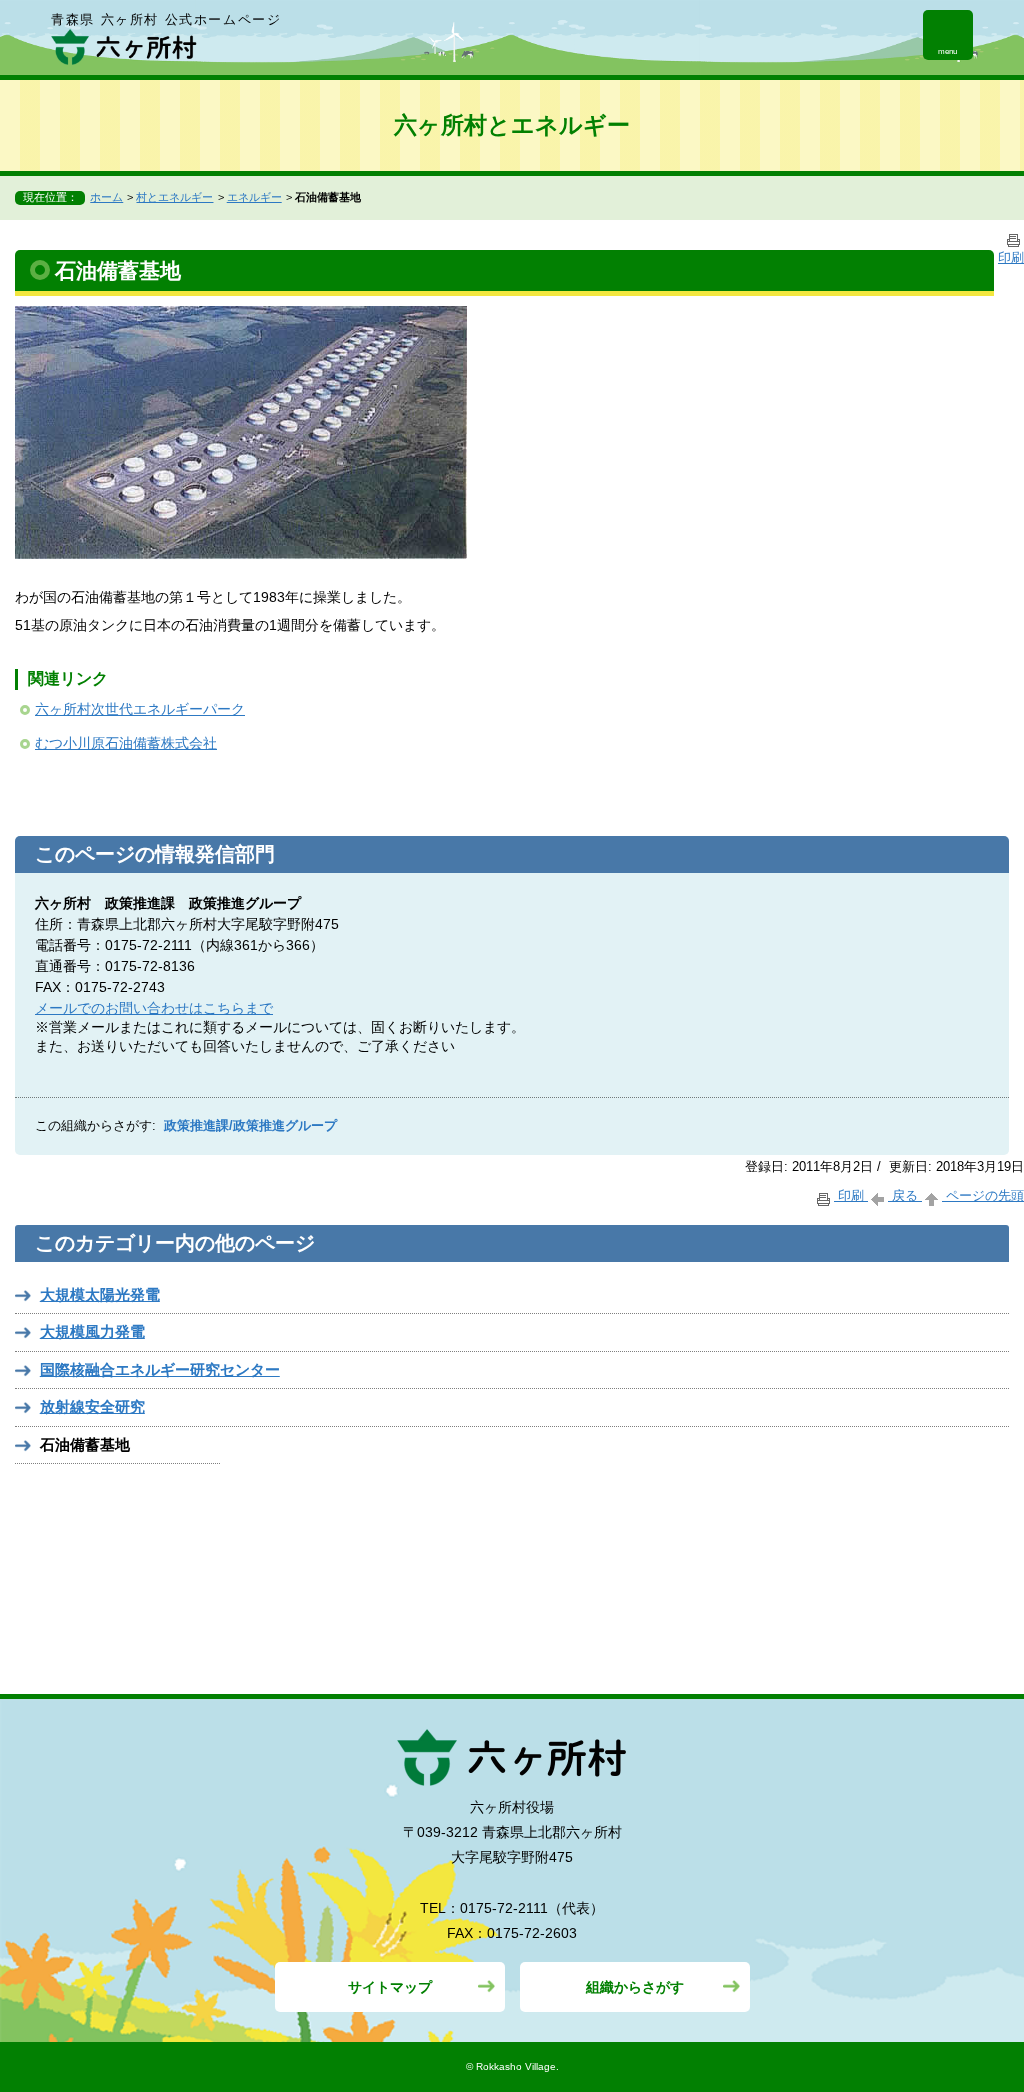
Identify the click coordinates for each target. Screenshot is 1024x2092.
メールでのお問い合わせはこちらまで (154, 1008)
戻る (905, 1195)
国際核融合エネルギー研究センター (160, 1369)
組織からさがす (635, 1987)
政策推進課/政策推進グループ (250, 1126)
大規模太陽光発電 (100, 1294)
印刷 (851, 1195)
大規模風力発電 (92, 1331)
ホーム (106, 197)
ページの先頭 (983, 1195)
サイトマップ (390, 1987)
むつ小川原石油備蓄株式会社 (126, 743)
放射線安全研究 (92, 1406)
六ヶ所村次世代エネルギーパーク (140, 709)
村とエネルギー (174, 197)
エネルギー (254, 197)
